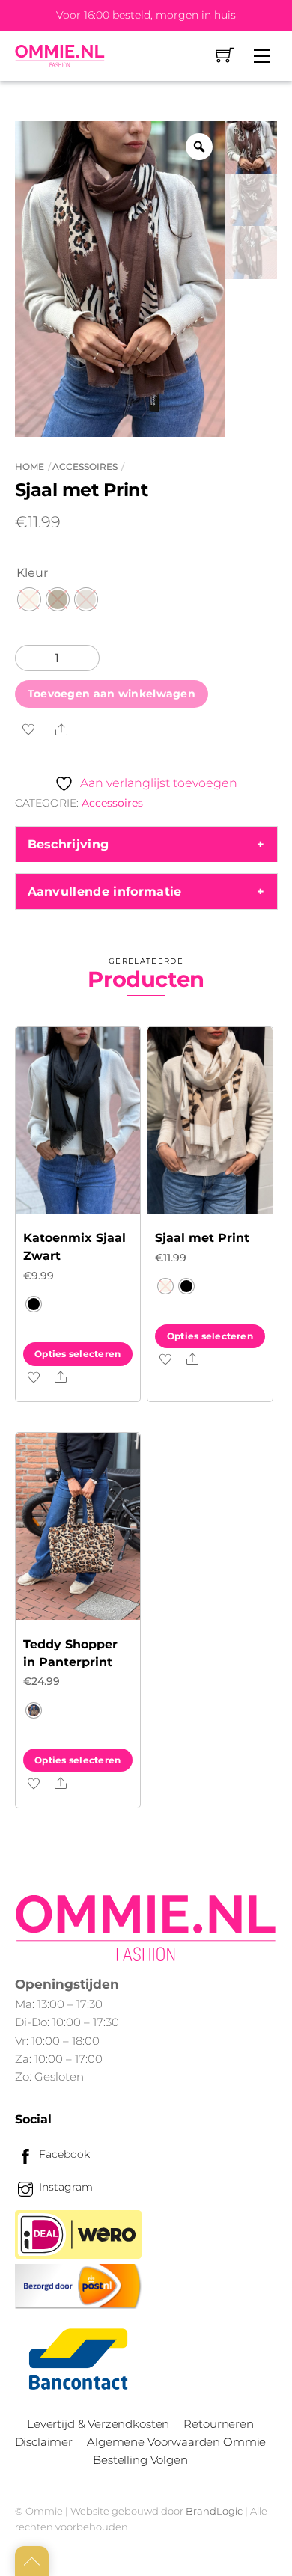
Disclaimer (44, 2442)
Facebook (63, 2154)
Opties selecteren (77, 1354)
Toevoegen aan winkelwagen (112, 694)
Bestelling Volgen (140, 2460)
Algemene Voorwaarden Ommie (176, 2442)
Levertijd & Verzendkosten (98, 2424)
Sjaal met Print (202, 1238)
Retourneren (218, 2424)
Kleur (32, 573)
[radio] (29, 599)
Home (30, 466)
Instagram (64, 2187)
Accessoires (85, 466)
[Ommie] (60, 56)
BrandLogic (214, 2511)
